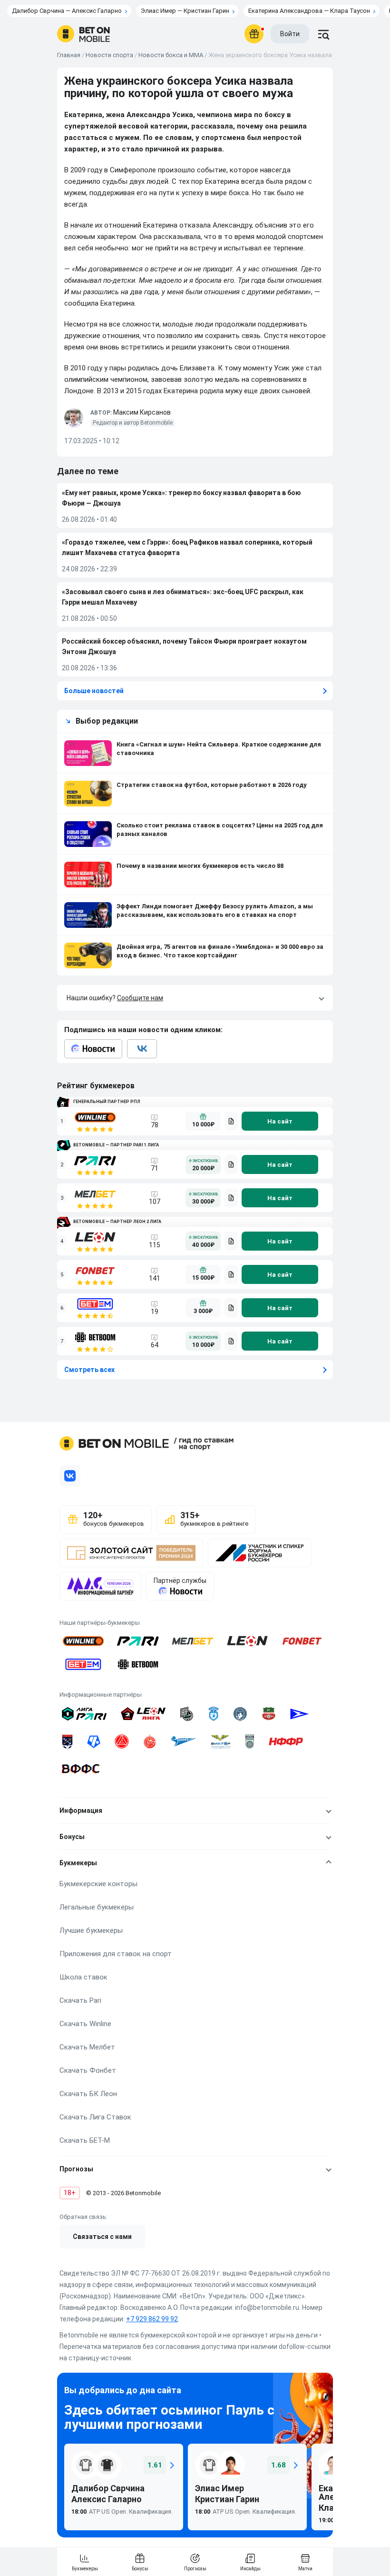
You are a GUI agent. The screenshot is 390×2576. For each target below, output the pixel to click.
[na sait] (280, 1121)
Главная (69, 55)
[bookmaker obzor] (231, 1121)
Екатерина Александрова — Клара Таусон (309, 11)
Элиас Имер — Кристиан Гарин (185, 11)
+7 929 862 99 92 (152, 2319)
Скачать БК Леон (88, 2094)
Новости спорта (109, 55)
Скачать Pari (80, 2000)
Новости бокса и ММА (171, 55)
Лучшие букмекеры (91, 1930)
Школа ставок (83, 1977)
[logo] (83, 34)
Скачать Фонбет (88, 2070)
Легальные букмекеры (97, 1907)
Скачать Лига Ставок (95, 2117)
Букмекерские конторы (98, 1884)
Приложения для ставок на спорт (116, 1954)
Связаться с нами (102, 2237)
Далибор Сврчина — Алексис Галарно (67, 11)
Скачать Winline (85, 2024)
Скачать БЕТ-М (85, 2140)
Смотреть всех (89, 1370)
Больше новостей (94, 691)
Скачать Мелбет (87, 2047)
